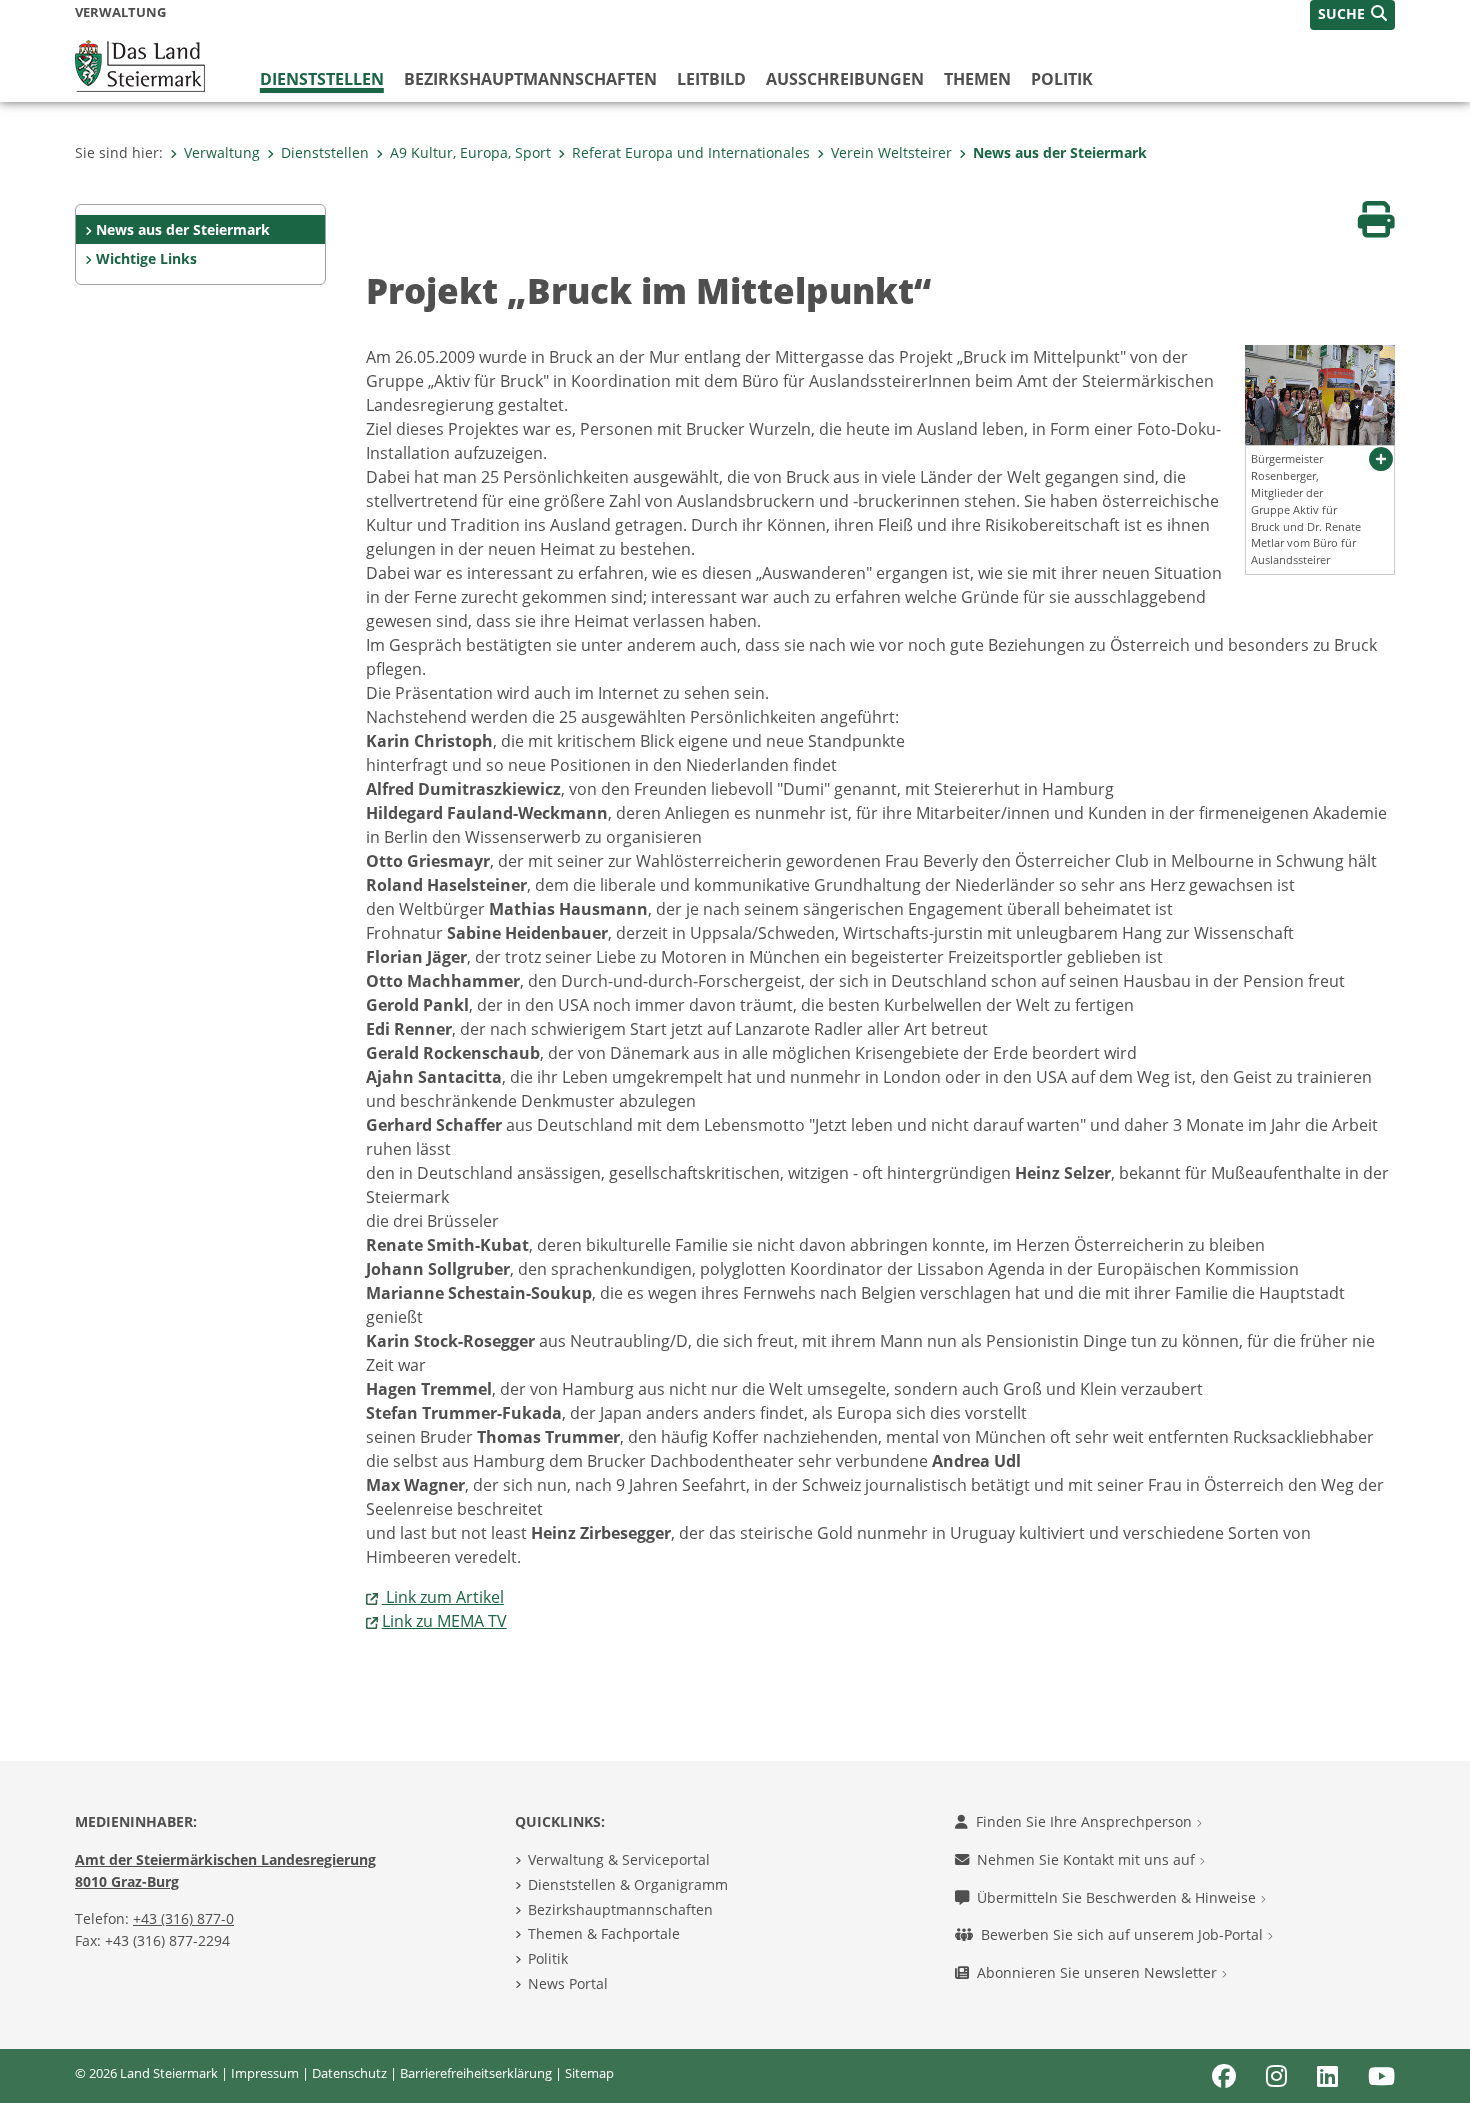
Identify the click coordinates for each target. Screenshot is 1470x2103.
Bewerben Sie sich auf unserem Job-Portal (1124, 1934)
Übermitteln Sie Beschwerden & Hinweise (1118, 1897)
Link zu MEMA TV (444, 1621)
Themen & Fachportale (604, 1933)
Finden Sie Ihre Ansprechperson (1086, 1821)
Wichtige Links (146, 258)
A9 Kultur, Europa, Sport (470, 152)
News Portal (568, 1983)
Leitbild (711, 79)
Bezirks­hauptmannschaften (530, 79)
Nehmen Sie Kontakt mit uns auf (1088, 1859)
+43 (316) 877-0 (183, 1918)
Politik (1062, 79)
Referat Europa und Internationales (691, 152)
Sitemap (589, 2073)
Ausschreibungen (845, 79)
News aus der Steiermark (1060, 152)
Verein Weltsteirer (891, 152)
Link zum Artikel (443, 1597)
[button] (1352, 15)
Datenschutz (349, 2073)
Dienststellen (322, 79)
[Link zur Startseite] (140, 64)
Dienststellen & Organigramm (628, 1884)
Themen (977, 79)
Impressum (265, 2073)
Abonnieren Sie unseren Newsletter (1099, 1972)
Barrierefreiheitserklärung (476, 2073)
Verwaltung (222, 152)
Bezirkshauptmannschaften (620, 1909)
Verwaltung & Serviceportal (619, 1859)
